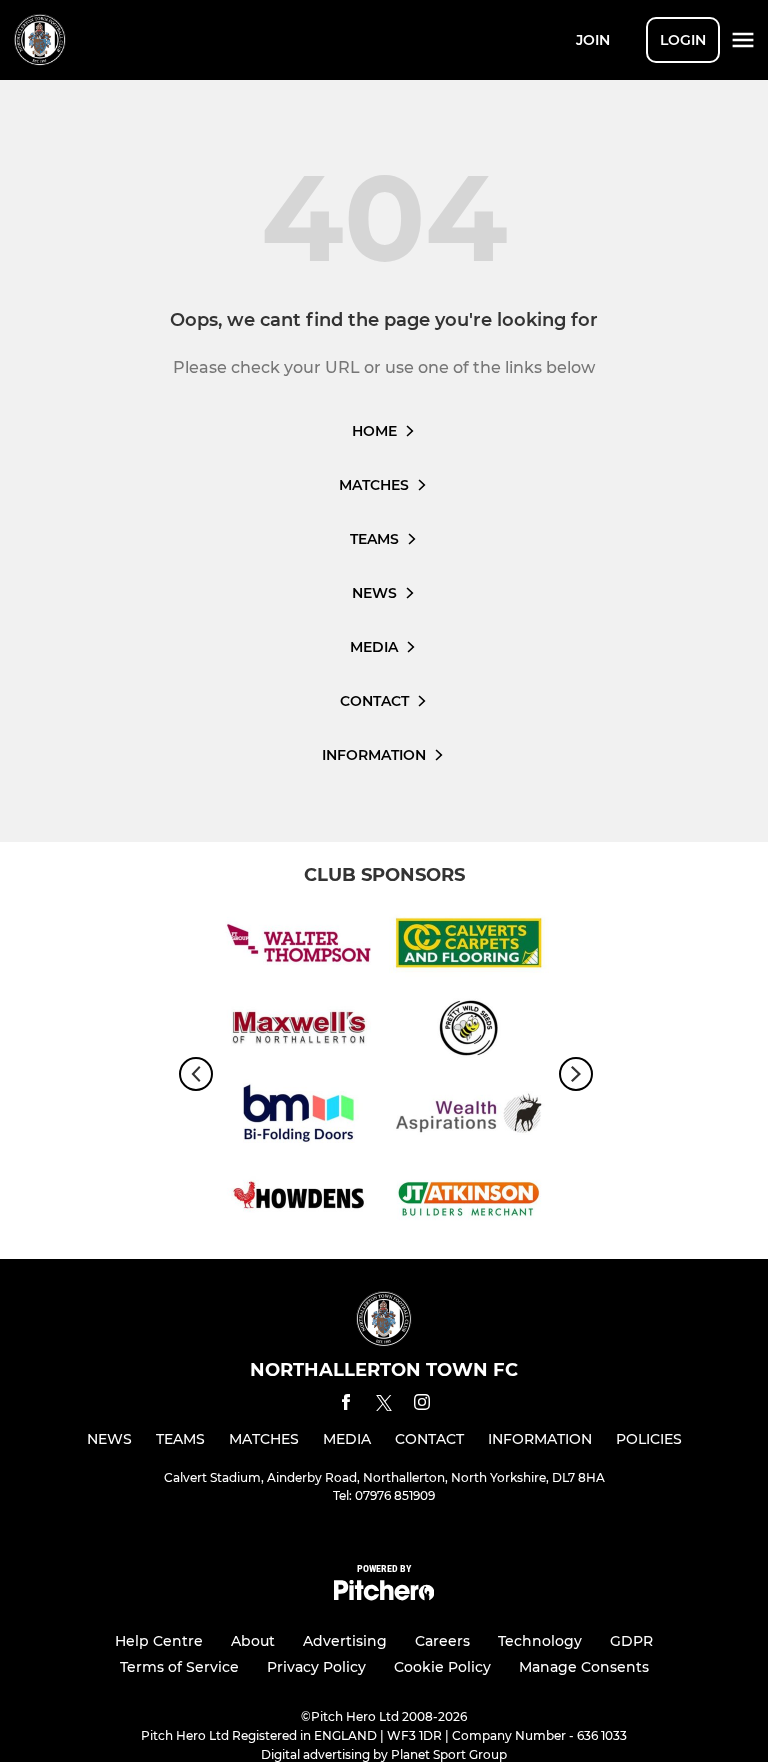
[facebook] (346, 1405)
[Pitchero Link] (384, 1595)
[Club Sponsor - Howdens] (299, 1201)
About (253, 1641)
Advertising (345, 1641)
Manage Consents (584, 1667)
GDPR (631, 1641)
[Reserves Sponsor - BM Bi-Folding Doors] (299, 1116)
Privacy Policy (316, 1667)
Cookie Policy (442, 1667)
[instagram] (422, 1405)
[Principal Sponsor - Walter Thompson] (299, 946)
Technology (540, 1641)
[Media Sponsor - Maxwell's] (299, 1031)
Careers (442, 1641)
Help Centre (159, 1641)
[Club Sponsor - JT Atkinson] (469, 1201)
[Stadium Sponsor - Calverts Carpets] (469, 946)
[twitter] (384, 1406)
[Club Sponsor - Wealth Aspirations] (469, 1116)
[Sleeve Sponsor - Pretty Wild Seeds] (469, 1031)
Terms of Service (179, 1667)
